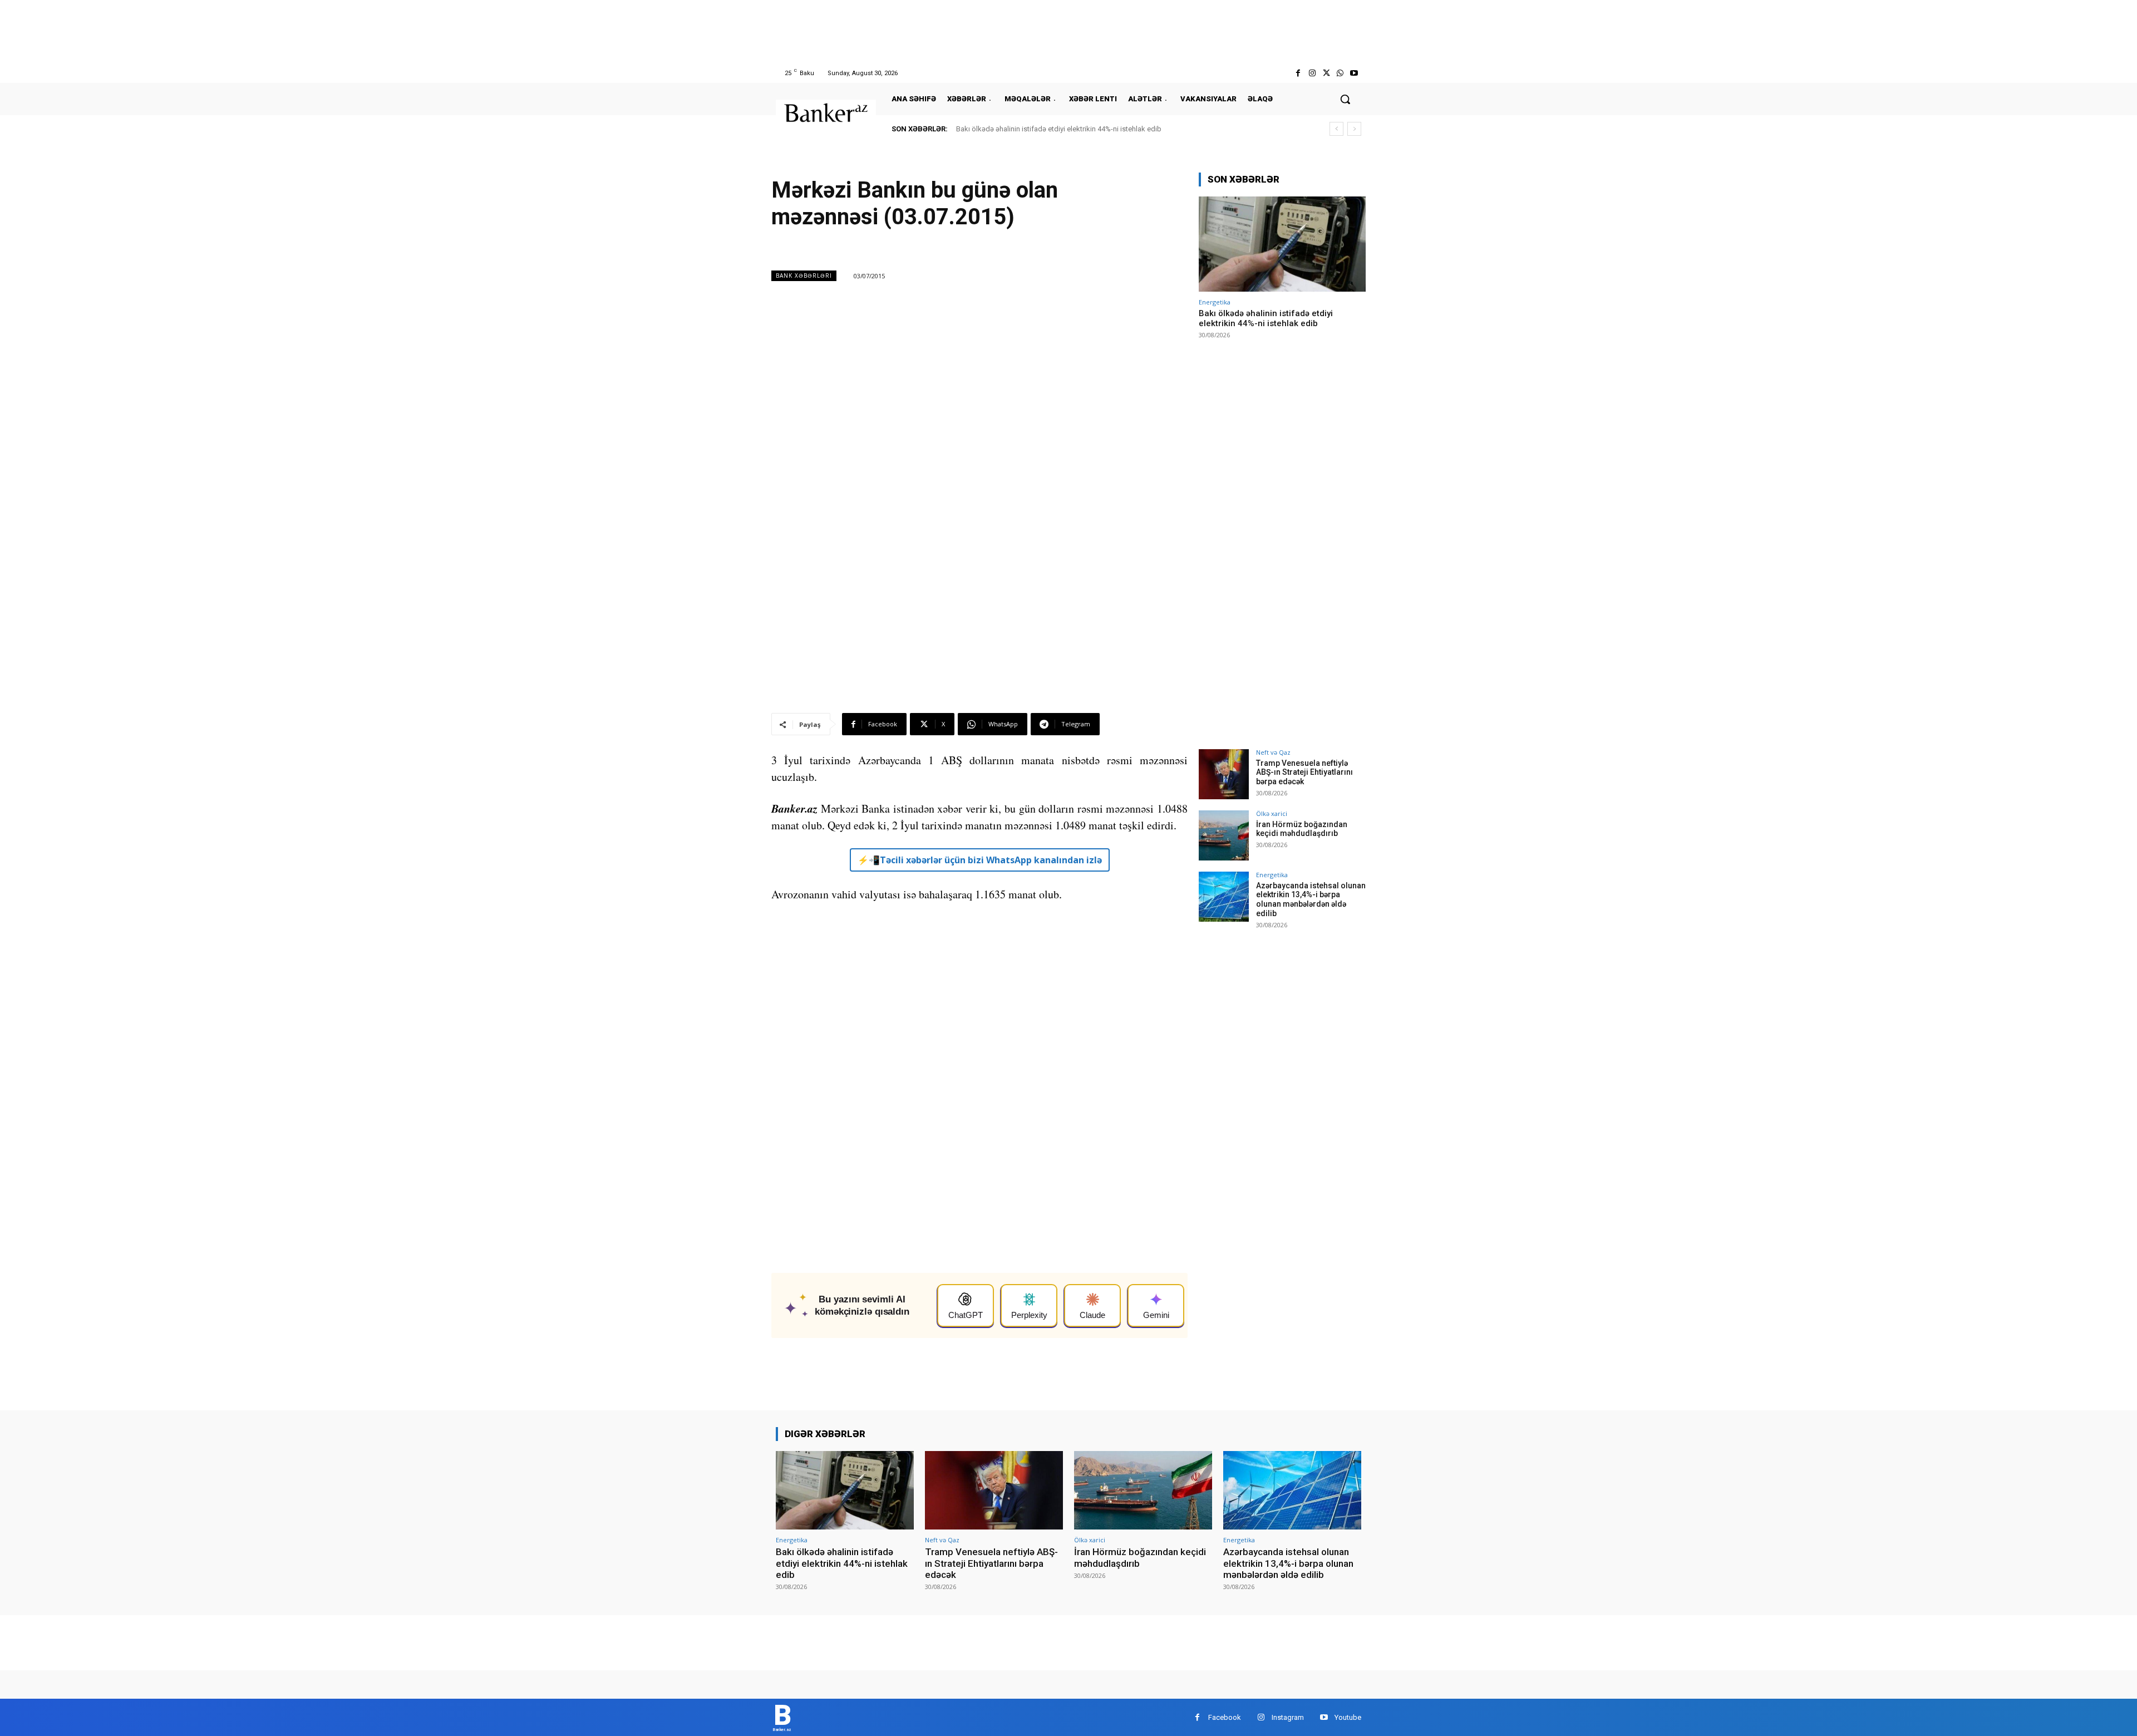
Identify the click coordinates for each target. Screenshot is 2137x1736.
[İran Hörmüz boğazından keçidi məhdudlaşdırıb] (1224, 835)
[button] (1345, 99)
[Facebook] (1298, 73)
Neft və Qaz (1273, 752)
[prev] (1336, 129)
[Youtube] (1354, 73)
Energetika (1215, 302)
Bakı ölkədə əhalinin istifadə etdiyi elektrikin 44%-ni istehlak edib (1059, 129)
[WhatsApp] (1340, 73)
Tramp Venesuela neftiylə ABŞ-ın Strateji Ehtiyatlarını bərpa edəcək (1304, 773)
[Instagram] (1312, 73)
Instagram (1288, 1717)
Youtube (1348, 1717)
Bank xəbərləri (804, 276)
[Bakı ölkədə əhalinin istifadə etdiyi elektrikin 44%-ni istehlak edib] (1282, 244)
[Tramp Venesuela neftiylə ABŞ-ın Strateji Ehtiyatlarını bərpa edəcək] (1224, 774)
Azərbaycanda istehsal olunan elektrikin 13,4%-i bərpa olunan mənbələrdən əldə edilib (1311, 899)
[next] (1354, 129)
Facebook (1225, 1717)
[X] (1326, 73)
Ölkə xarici (1272, 813)
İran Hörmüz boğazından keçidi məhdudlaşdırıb (1302, 829)
